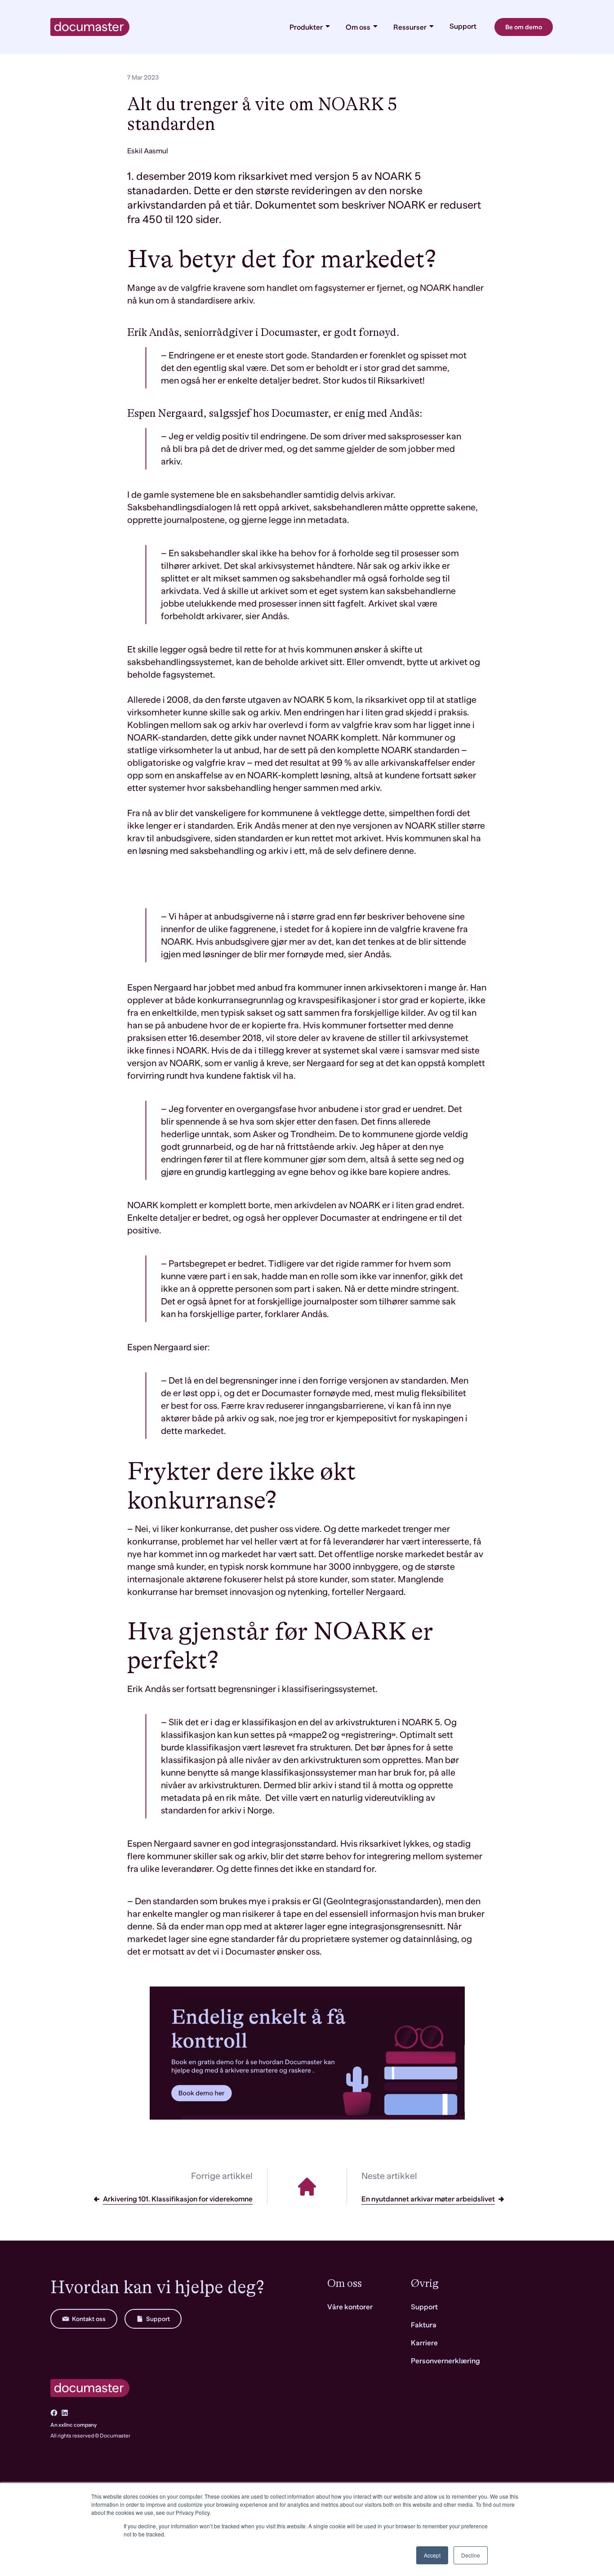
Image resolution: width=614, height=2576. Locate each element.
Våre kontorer (350, 2307)
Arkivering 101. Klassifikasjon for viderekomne (178, 2199)
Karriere (424, 2343)
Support (463, 27)
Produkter (307, 27)
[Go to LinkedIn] (65, 2413)
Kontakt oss (89, 2319)
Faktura (424, 2325)
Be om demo (524, 27)
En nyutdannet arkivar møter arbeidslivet (428, 2199)
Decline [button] (471, 2555)
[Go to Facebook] (54, 2413)
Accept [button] (432, 2555)
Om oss (359, 27)
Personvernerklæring (445, 2361)
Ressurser (411, 27)
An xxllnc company (73, 2425)
